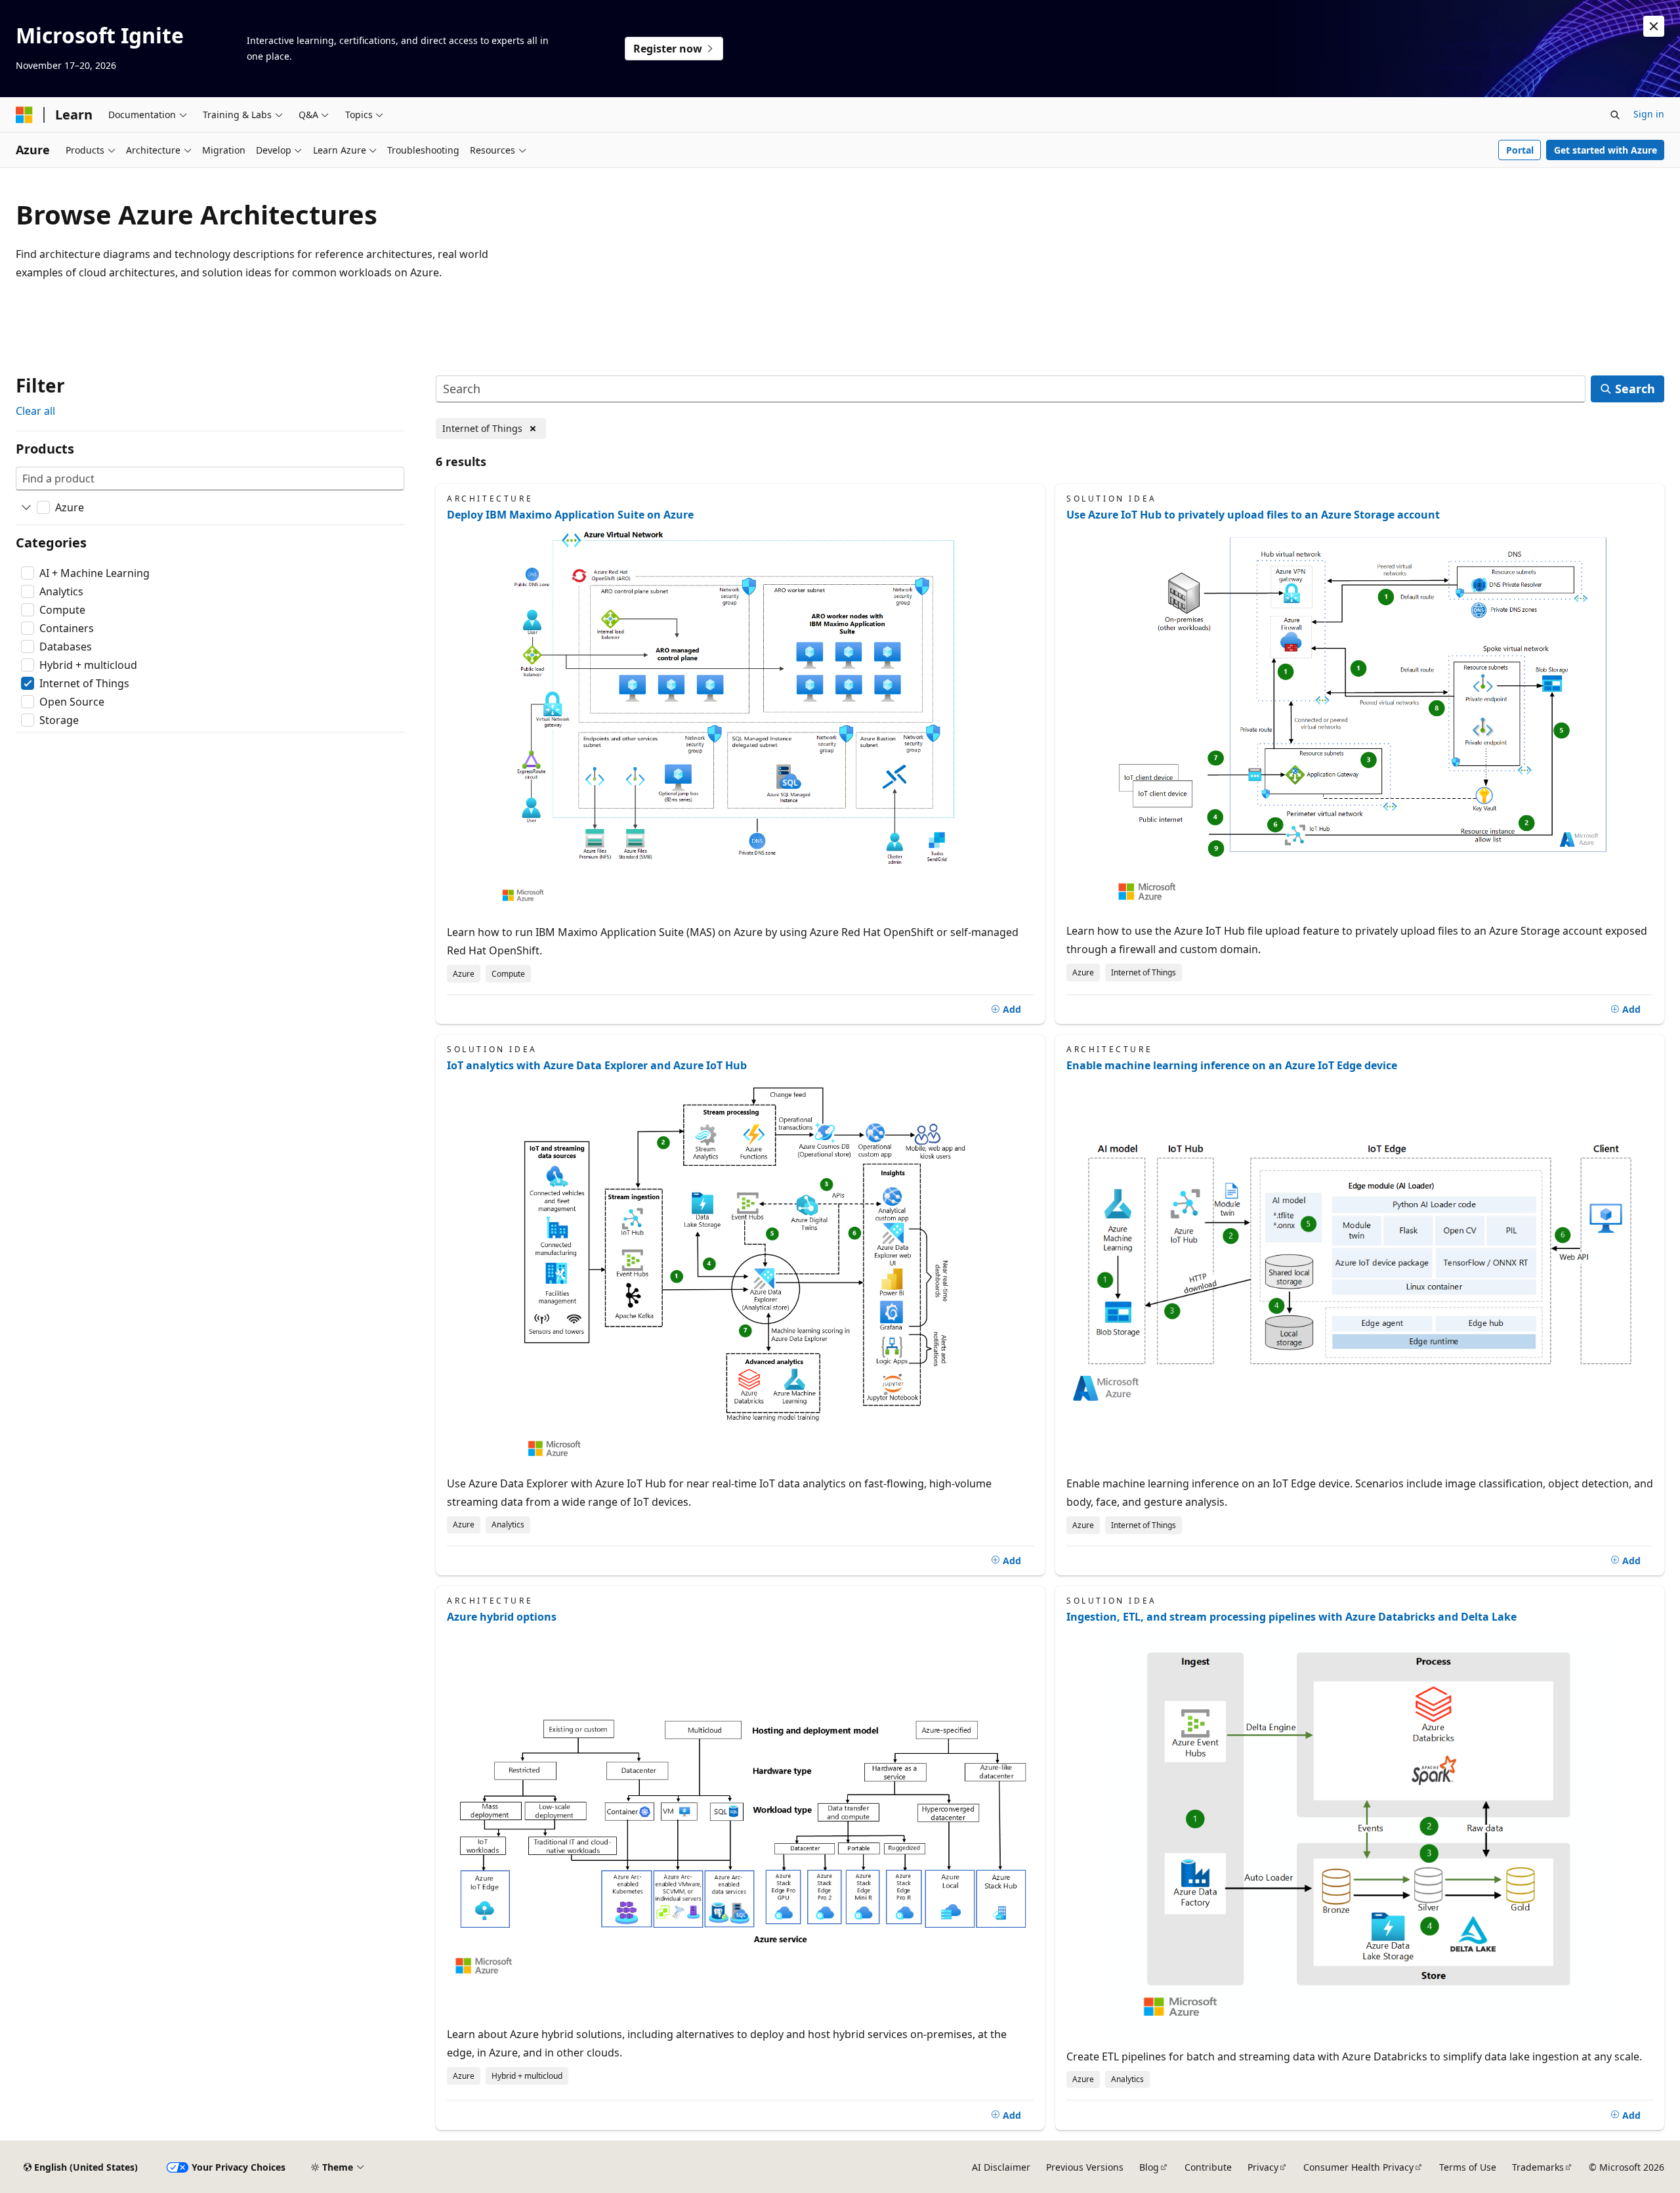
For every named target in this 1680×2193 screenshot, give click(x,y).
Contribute (1208, 2167)
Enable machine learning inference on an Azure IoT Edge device (1232, 1065)
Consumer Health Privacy (1358, 2167)
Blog (1149, 2167)
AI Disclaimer (1001, 2167)
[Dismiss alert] (1654, 26)
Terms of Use (1468, 2167)
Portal (1520, 150)
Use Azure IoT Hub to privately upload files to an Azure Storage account (1253, 515)
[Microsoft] (24, 115)
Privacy (1263, 2167)
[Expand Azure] (26, 507)
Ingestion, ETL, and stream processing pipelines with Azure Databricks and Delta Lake (1291, 1617)
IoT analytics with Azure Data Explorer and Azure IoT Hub (597, 1065)
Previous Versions (1085, 2167)
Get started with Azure (1606, 150)
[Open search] (1615, 115)
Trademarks (1538, 2167)
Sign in (1649, 114)
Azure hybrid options (502, 1617)
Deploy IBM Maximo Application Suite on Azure (570, 515)
